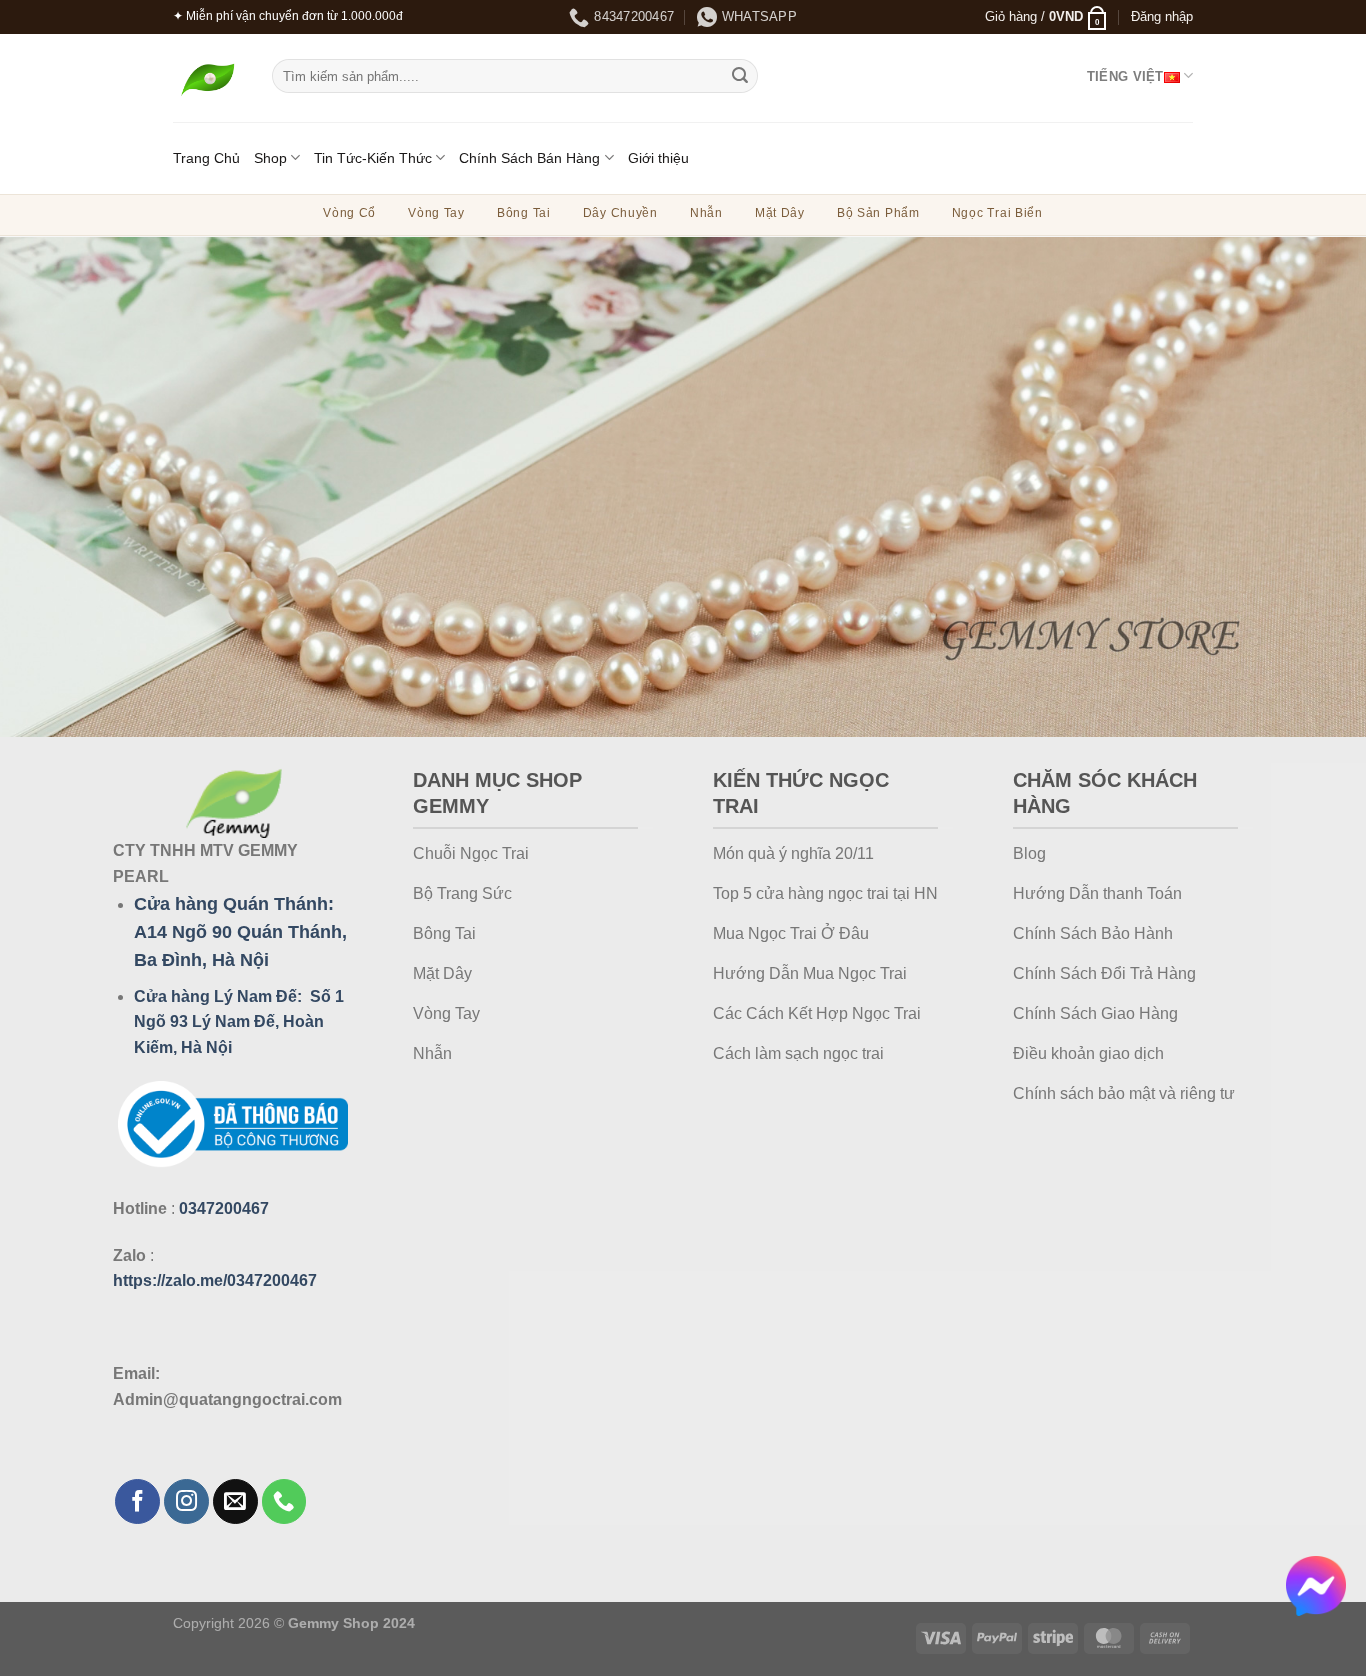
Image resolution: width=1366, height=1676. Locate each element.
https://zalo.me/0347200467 (215, 1280)
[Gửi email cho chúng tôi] (235, 1501)
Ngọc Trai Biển (997, 213)
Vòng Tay (436, 213)
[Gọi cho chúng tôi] (284, 1501)
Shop (270, 158)
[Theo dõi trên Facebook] (137, 1501)
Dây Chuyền (620, 213)
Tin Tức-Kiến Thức (373, 158)
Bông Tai (524, 213)
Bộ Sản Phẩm (878, 213)
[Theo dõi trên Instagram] (186, 1501)
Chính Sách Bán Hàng (529, 158)
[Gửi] (740, 76)
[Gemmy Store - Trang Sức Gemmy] (207, 78)
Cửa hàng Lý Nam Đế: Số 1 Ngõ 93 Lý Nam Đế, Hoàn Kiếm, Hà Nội (239, 1022)
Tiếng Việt (1125, 76)
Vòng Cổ (349, 213)
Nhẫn (706, 213)
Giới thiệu (658, 158)
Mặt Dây (780, 213)
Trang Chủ (206, 158)
